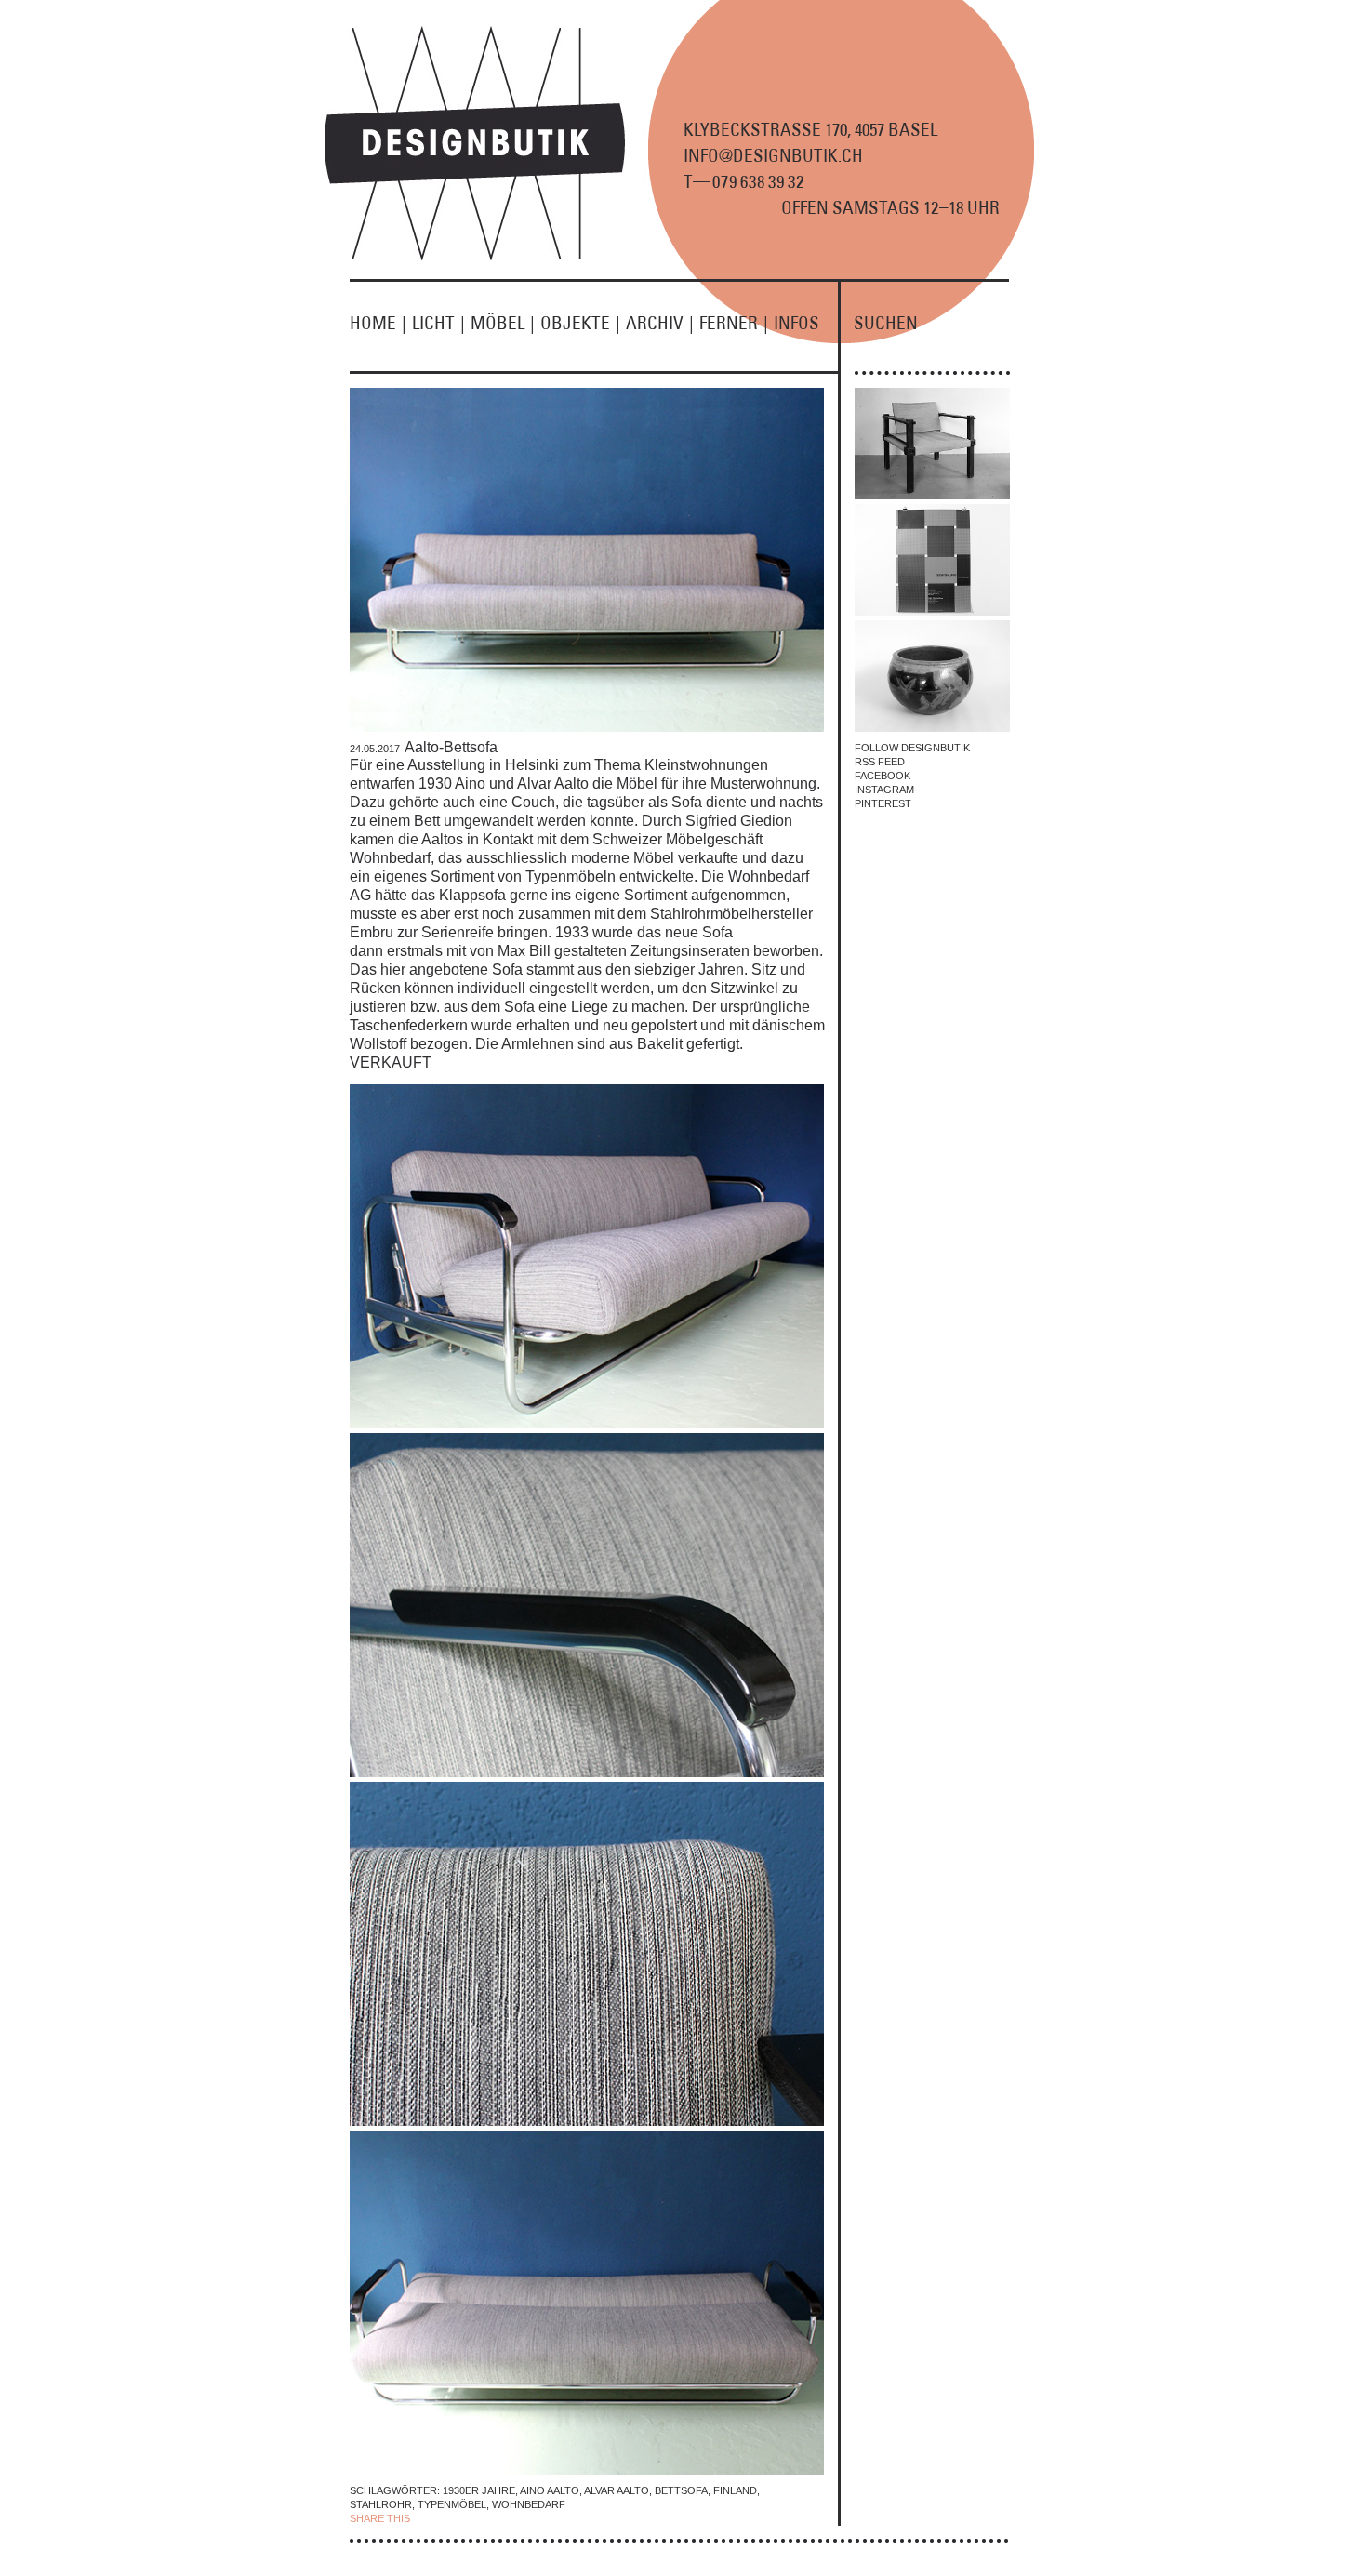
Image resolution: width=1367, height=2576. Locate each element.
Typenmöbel (452, 2504)
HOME (378, 323)
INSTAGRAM (884, 790)
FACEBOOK (883, 776)
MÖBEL (503, 323)
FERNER (734, 323)
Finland (735, 2490)
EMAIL (551, 2518)
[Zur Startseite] (485, 257)
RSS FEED (880, 762)
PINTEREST (883, 803)
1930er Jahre (479, 2490)
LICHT (438, 323)
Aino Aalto (550, 2490)
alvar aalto (617, 2490)
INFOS (796, 323)
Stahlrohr (381, 2504)
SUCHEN (886, 323)
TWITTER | (510, 2518)
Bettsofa (681, 2490)
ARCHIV (660, 323)
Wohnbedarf (529, 2504)
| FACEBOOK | (448, 2518)
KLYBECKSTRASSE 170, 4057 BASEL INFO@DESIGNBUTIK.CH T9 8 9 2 (810, 155)
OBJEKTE (580, 323)
